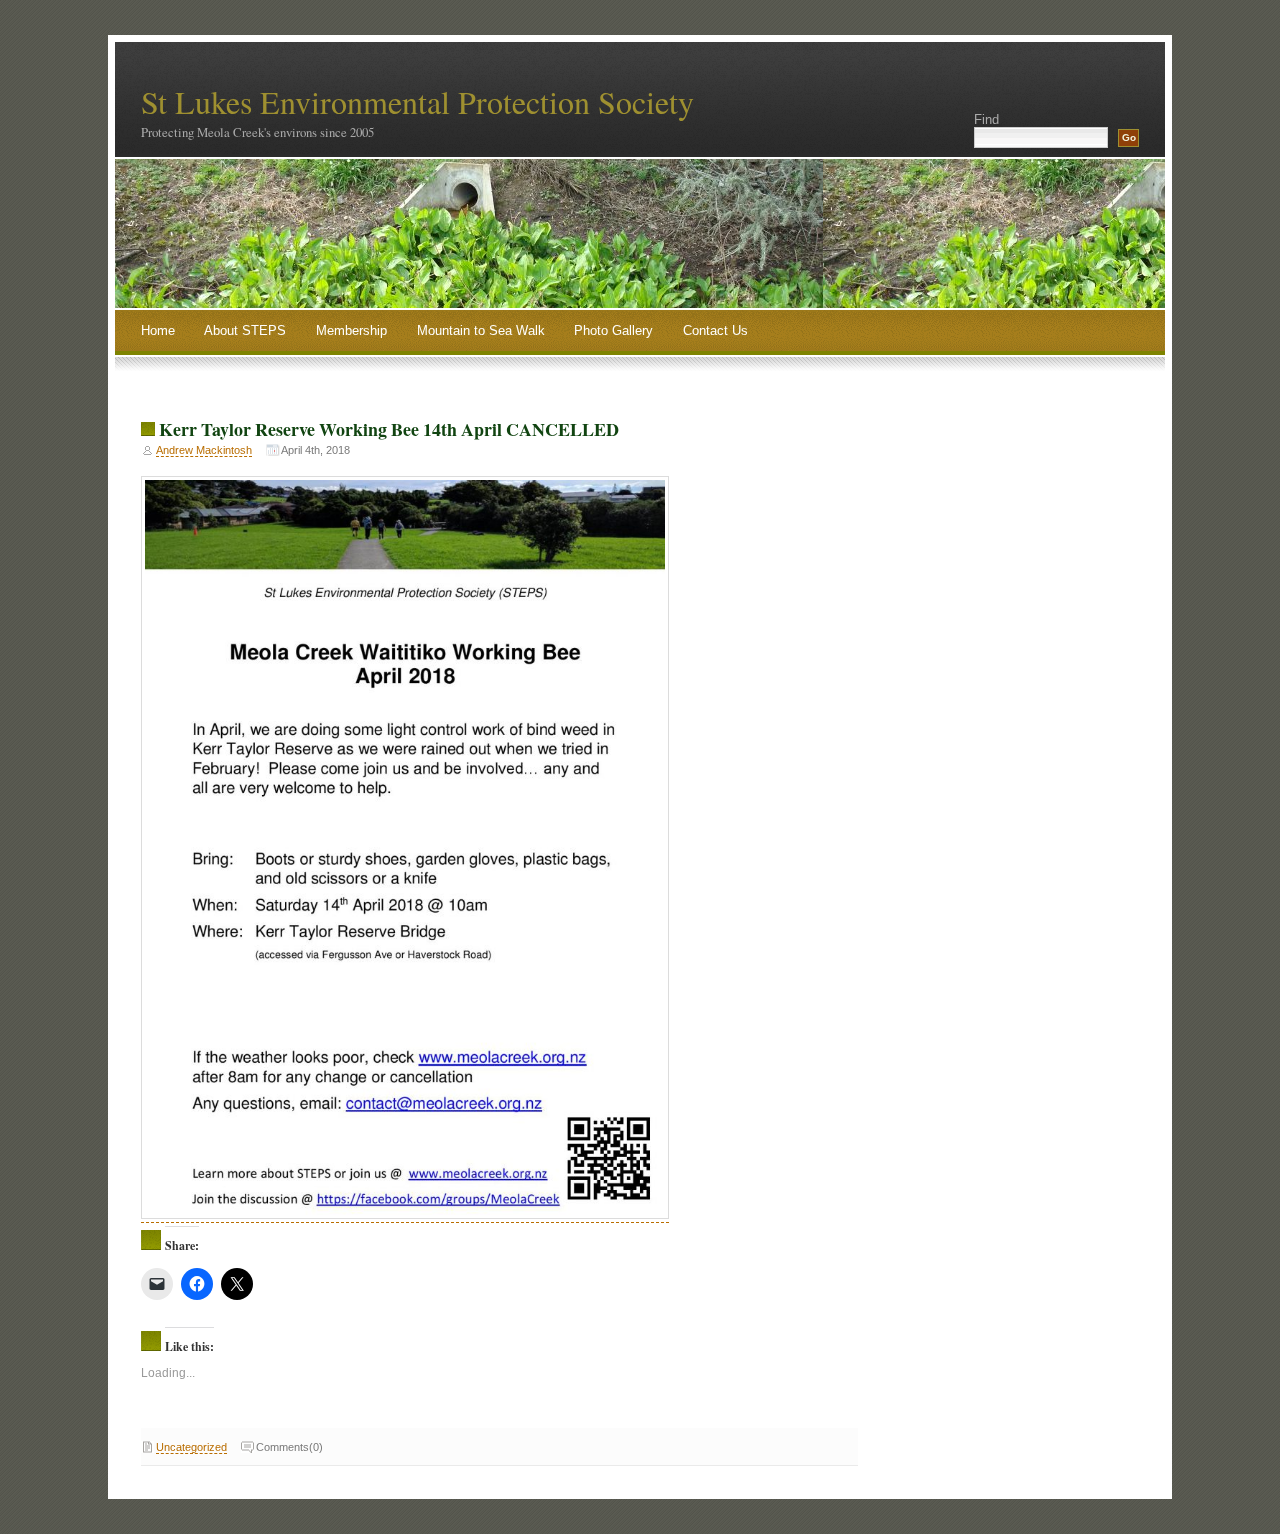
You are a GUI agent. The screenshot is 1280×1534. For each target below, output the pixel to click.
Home (158, 330)
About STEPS (245, 330)
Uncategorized (191, 1447)
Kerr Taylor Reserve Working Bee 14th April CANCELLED (389, 429)
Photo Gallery (613, 330)
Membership (351, 330)
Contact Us (715, 330)
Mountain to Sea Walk (481, 330)
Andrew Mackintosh (204, 450)
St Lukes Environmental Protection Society (417, 101)
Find (986, 119)
